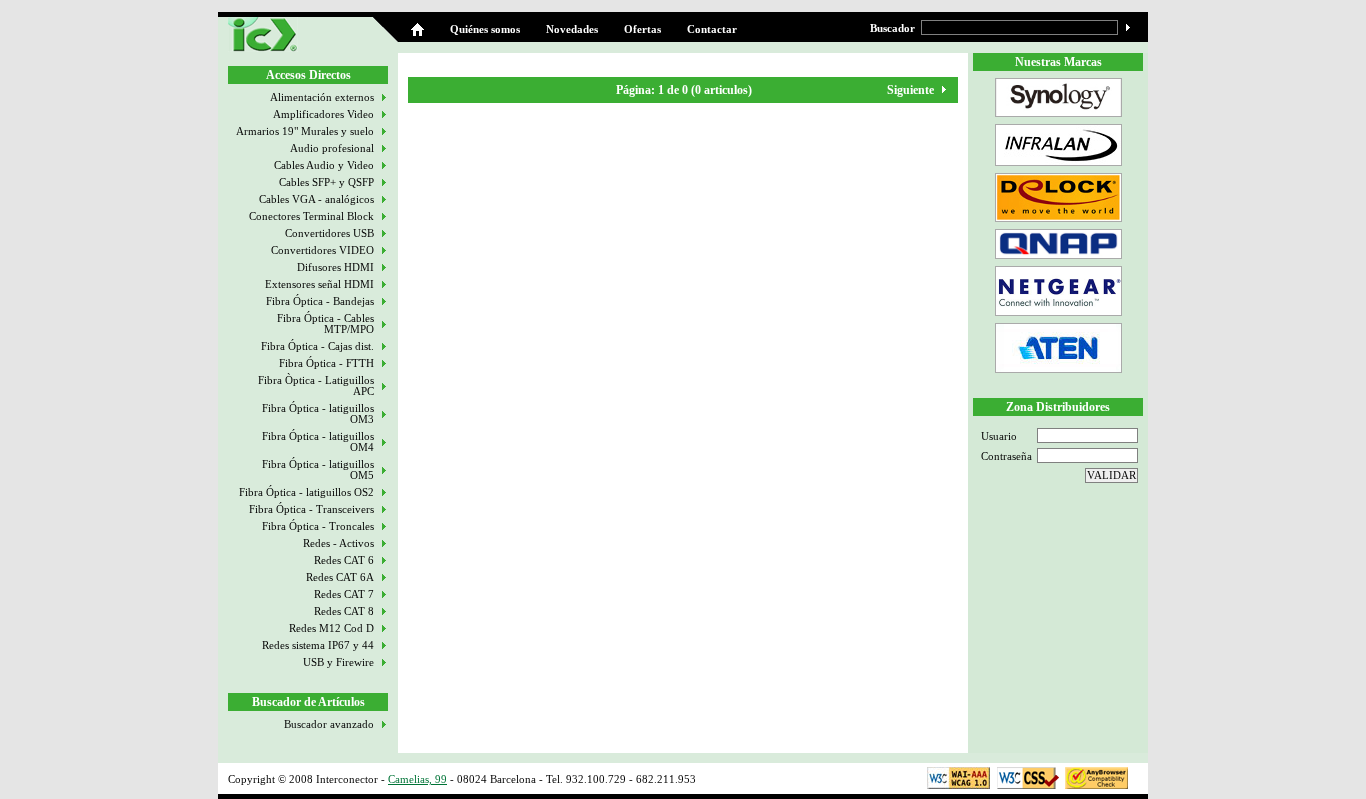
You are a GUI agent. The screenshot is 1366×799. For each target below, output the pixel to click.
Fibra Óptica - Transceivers (311, 509)
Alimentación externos (322, 97)
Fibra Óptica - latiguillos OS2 (306, 492)
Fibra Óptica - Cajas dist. (317, 346)
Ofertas (642, 29)
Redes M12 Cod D (331, 628)
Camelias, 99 (417, 779)
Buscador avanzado (329, 724)
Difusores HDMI (335, 267)
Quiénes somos (485, 29)
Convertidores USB (329, 233)
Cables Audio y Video (324, 165)
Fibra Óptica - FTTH (326, 363)
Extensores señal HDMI (319, 284)
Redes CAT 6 (344, 560)
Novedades (572, 29)
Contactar (712, 29)
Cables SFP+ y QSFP (326, 182)
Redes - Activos (338, 543)
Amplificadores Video (323, 114)
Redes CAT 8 (344, 611)
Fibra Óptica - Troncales (318, 526)
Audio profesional (332, 148)
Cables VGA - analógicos (316, 199)
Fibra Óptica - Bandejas (320, 301)
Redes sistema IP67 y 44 (318, 645)
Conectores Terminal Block (311, 216)
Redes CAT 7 (344, 594)
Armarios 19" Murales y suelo (305, 131)
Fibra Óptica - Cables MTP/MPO (325, 324)
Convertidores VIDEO (322, 250)
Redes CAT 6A (340, 577)
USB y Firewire (338, 662)
